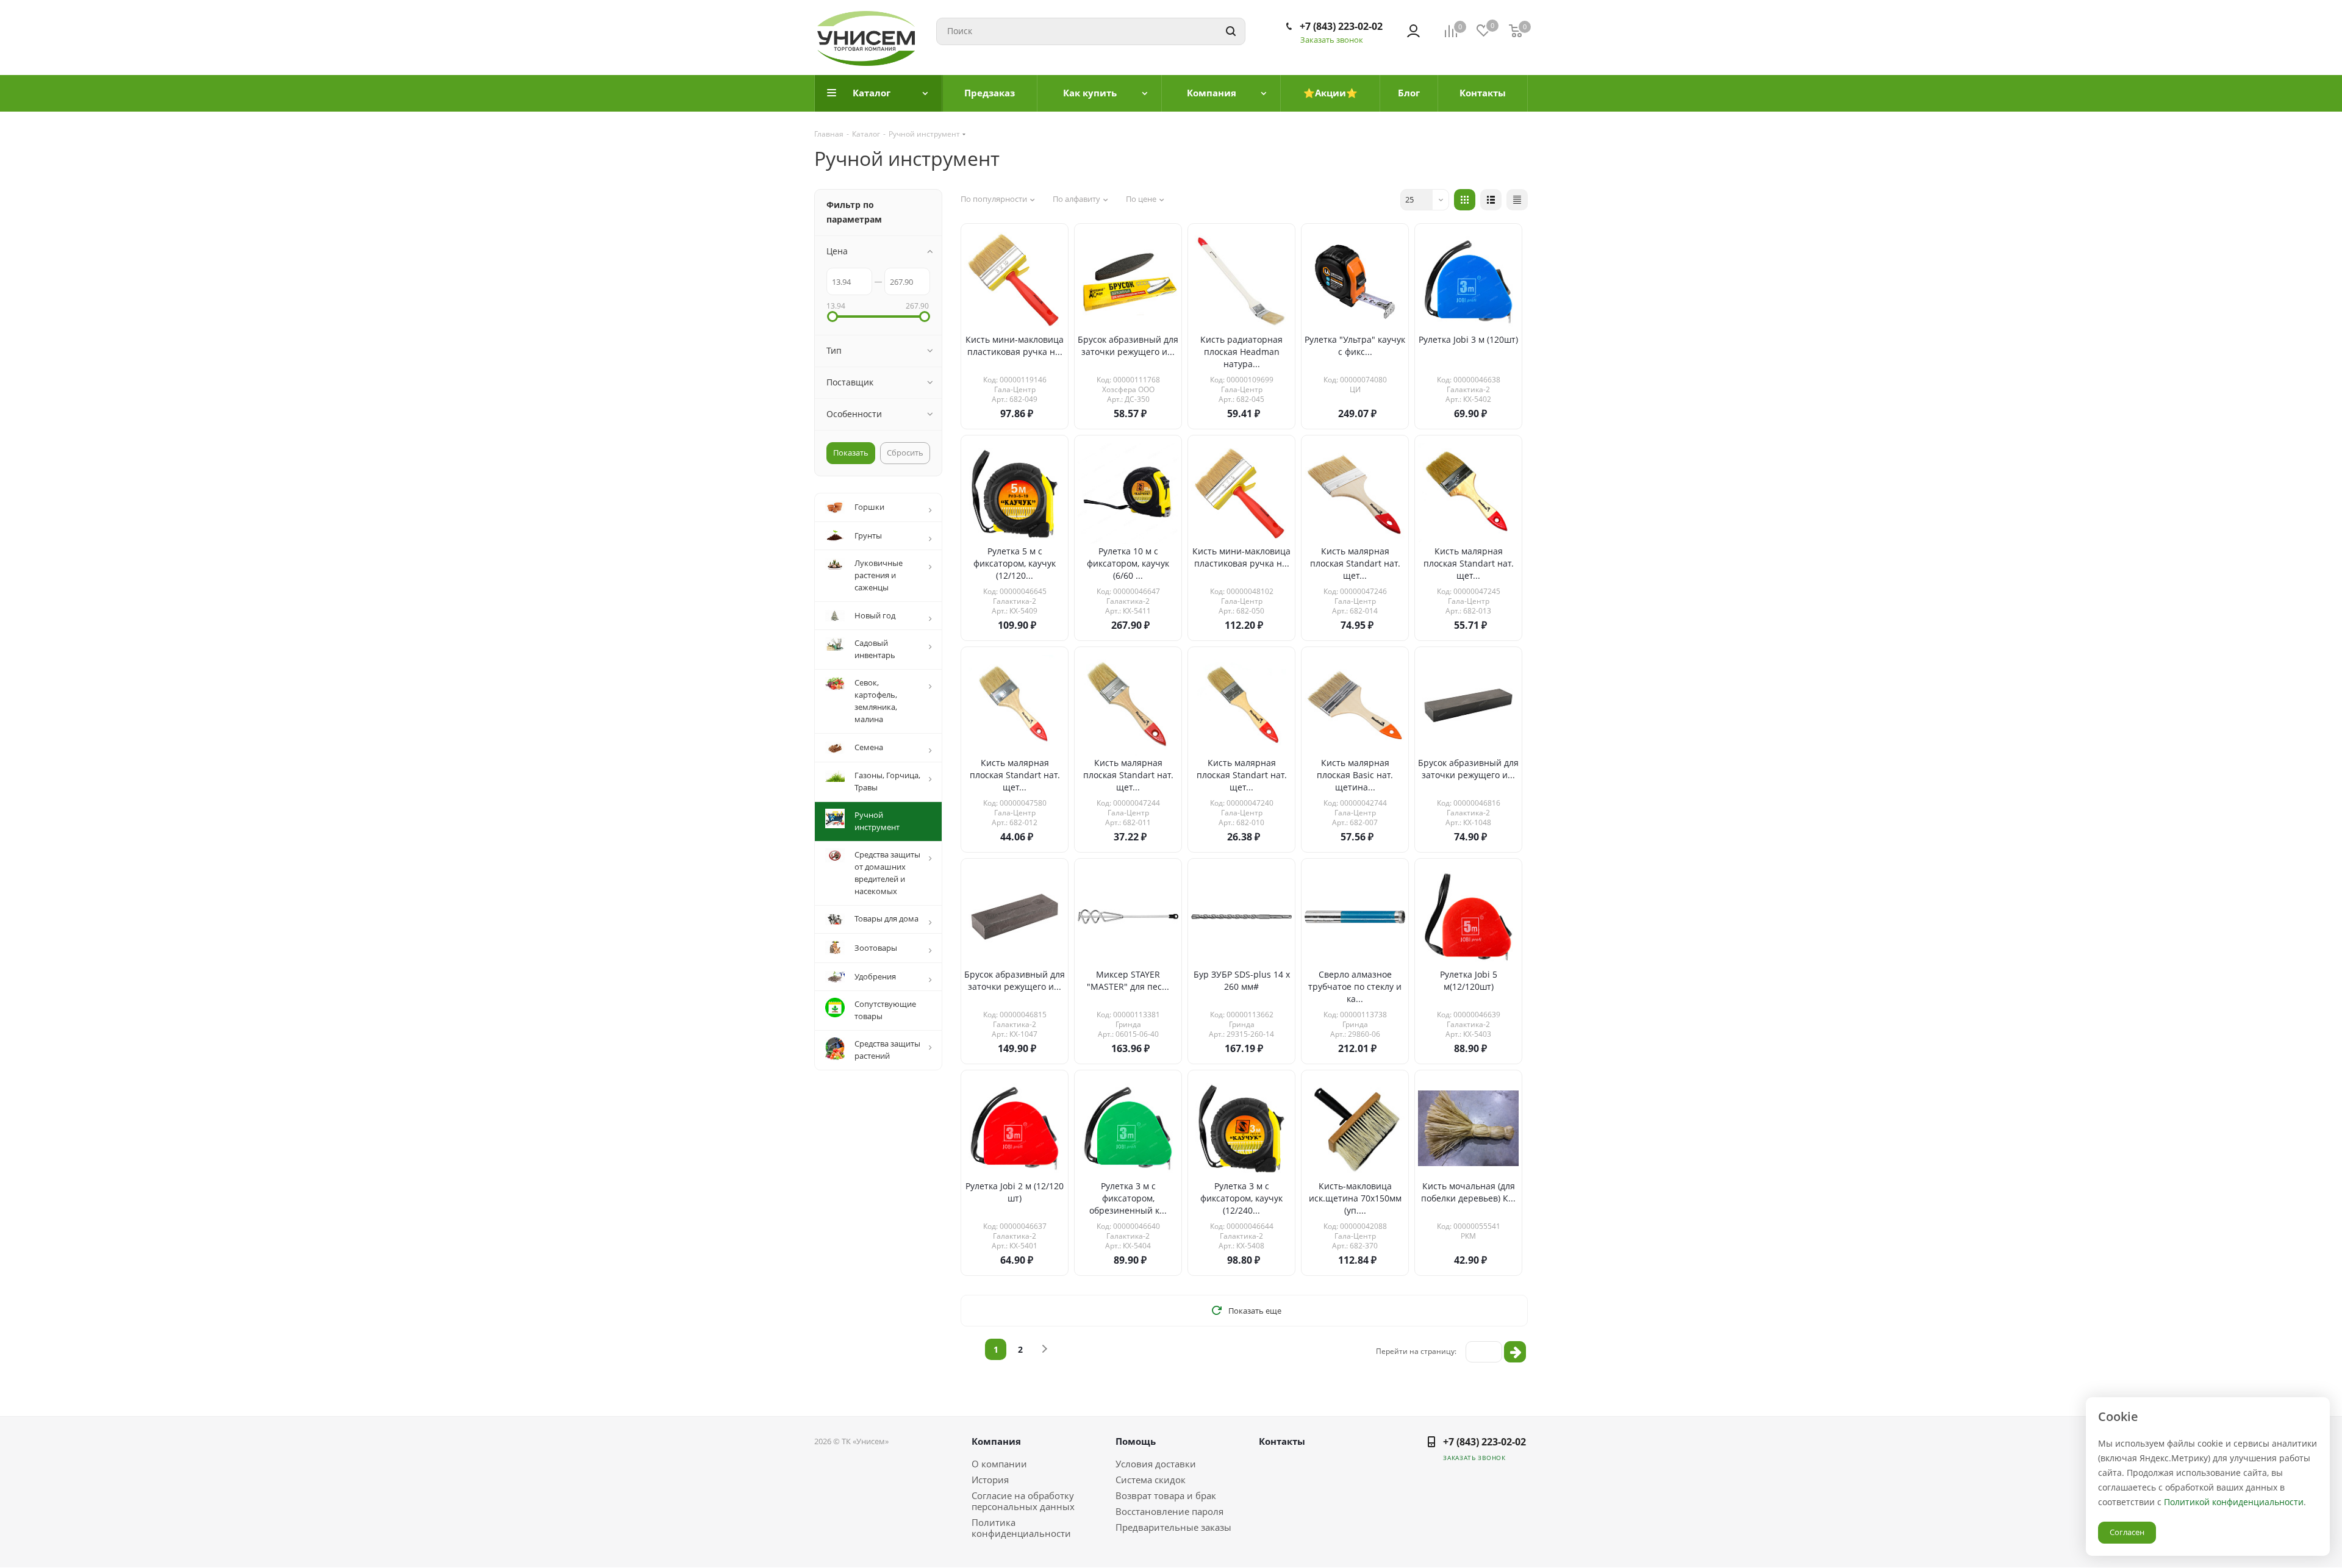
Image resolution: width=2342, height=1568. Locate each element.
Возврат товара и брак (1166, 1495)
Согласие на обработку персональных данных (1023, 1501)
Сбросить (905, 453)
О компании (999, 1464)
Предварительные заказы (1173, 1527)
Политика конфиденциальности (1021, 1528)
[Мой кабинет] (1413, 31)
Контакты (1282, 1441)
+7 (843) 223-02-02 (1341, 26)
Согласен (2127, 1532)
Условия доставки (1156, 1464)
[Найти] (1231, 31)
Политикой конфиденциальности (2234, 1502)
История (990, 1480)
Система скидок (1151, 1480)
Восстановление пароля (1169, 1511)
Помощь (1136, 1441)
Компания (996, 1441)
